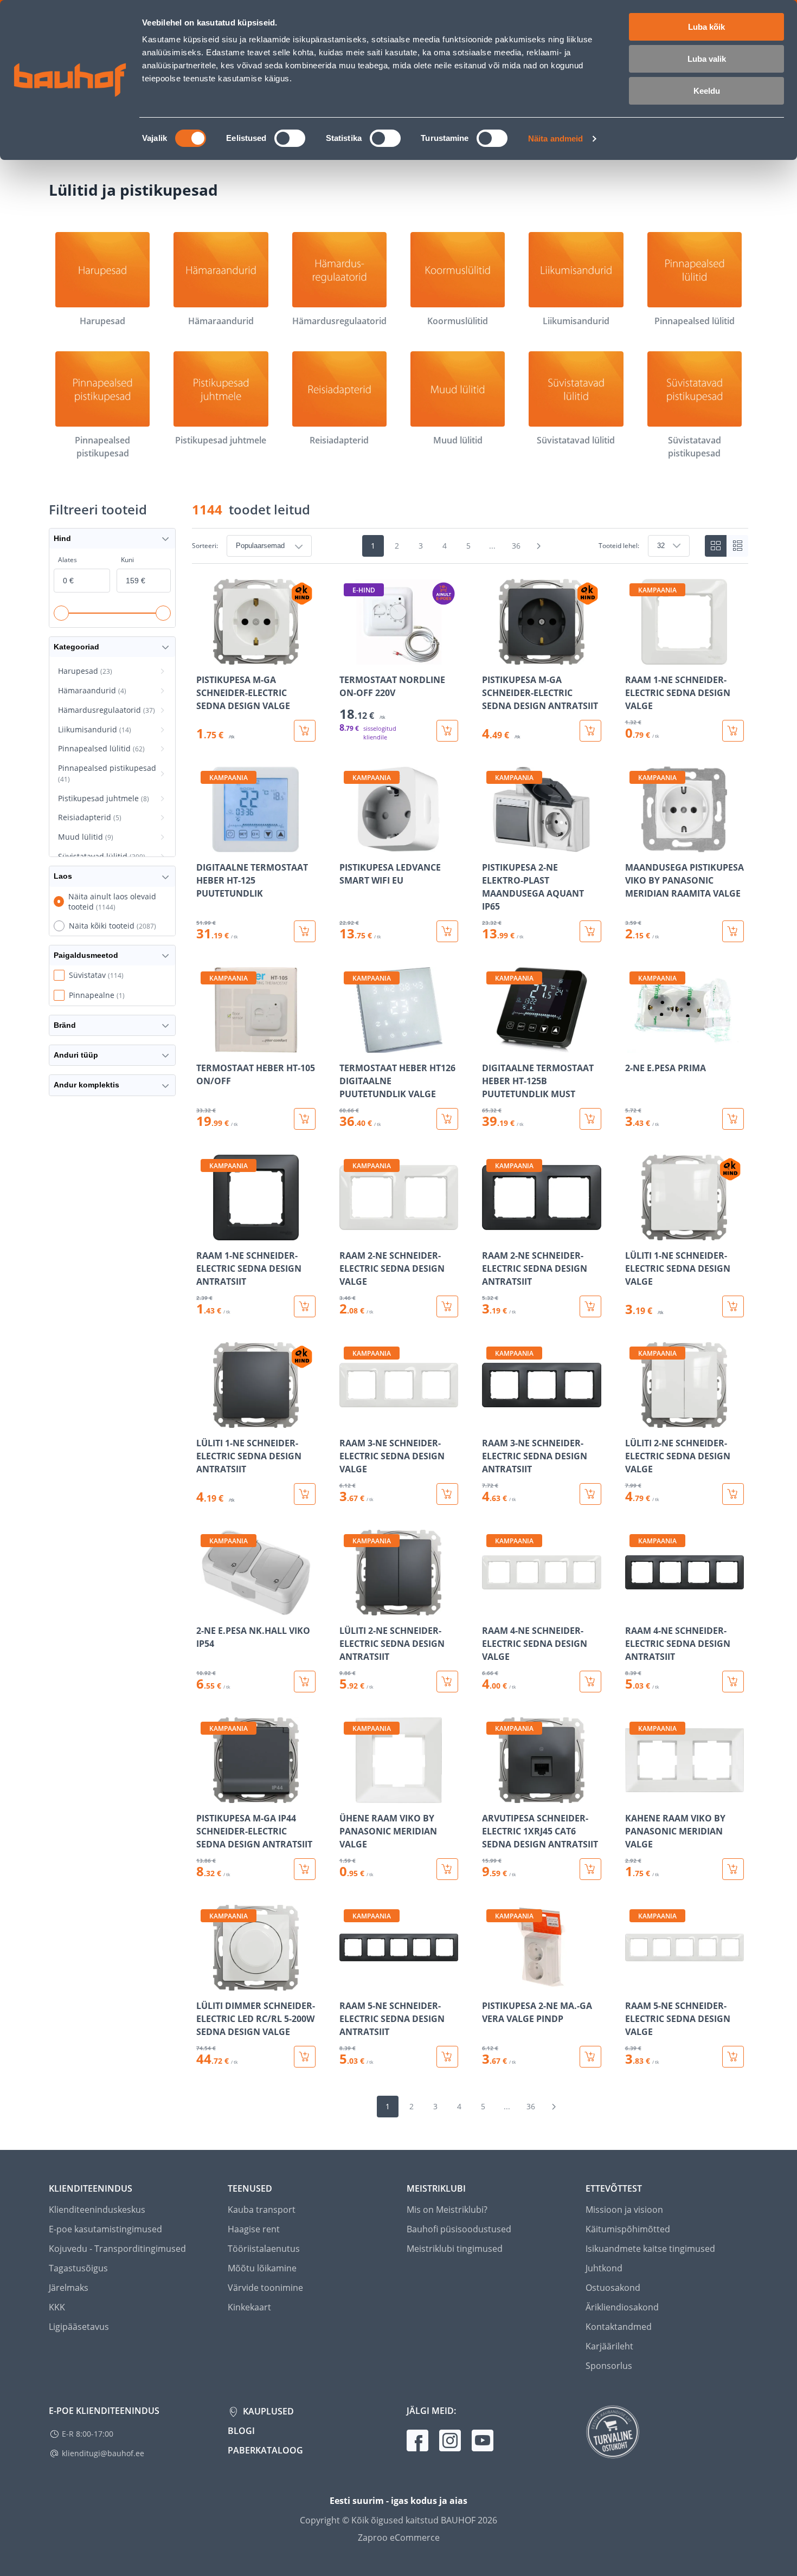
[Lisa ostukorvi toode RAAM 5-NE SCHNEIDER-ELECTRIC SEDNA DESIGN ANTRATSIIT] (447, 2057)
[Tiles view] (716, 546)
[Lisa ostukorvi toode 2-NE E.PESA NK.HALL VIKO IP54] (305, 1682)
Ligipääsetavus (79, 2327)
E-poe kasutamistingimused (105, 2229)
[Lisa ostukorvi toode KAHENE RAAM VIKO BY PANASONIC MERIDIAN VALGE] (733, 1869)
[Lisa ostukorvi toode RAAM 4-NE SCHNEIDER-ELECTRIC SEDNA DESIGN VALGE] (590, 1682)
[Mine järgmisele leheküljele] (539, 546)
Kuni (127, 560)
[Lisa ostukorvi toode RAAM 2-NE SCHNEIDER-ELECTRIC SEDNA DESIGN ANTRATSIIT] (590, 1306)
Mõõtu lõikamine (262, 2268)
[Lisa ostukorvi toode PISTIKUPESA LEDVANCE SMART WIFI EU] (447, 931)
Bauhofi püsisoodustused (459, 2229)
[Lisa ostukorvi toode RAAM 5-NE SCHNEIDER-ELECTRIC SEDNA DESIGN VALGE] (733, 2057)
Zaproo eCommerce (399, 2538)
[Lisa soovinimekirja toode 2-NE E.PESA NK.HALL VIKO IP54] (205, 1608)
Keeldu (707, 91)
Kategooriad (76, 647)
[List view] (737, 546)
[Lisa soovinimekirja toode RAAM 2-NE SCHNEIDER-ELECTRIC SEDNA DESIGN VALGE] (349, 1233)
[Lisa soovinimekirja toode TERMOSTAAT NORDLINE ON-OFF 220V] (349, 657)
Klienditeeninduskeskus (97, 2210)
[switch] (290, 138)
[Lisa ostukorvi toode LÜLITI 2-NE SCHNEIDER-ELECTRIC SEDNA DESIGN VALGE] (733, 1494)
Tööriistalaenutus (264, 2249)
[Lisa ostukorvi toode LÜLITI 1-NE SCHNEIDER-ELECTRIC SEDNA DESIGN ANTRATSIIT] (305, 1494)
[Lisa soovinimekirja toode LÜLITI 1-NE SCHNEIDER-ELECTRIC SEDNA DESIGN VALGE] (634, 1233)
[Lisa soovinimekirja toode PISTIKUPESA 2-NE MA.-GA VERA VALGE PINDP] (491, 1983)
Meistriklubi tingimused (455, 2249)
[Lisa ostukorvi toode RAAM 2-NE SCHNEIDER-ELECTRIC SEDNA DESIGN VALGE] (447, 1306)
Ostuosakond (613, 2288)
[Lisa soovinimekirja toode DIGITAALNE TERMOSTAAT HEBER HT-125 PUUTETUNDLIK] (205, 845)
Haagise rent (254, 2229)
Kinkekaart (249, 2307)
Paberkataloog (265, 2450)
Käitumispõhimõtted (628, 2229)
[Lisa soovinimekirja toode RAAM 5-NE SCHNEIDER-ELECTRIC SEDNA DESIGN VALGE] (634, 1983)
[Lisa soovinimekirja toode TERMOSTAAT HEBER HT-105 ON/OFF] (205, 1045)
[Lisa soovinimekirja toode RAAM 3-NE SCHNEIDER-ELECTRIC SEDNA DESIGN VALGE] (349, 1420)
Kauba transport (262, 2210)
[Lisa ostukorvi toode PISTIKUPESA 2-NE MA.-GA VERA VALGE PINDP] (590, 2057)
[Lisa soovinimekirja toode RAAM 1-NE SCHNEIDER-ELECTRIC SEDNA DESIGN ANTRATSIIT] (205, 1233)
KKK (57, 2307)
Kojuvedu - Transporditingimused (117, 2249)
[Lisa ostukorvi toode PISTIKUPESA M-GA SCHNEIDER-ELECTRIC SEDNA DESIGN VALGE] (305, 731)
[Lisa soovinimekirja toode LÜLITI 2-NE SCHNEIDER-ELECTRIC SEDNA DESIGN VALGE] (634, 1420)
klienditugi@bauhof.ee (103, 2453)
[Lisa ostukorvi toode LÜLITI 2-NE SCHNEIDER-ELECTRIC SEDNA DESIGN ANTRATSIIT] (447, 1682)
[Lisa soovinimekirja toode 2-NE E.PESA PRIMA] (634, 1045)
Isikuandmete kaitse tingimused (650, 2249)
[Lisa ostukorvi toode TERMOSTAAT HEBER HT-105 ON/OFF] (305, 1119)
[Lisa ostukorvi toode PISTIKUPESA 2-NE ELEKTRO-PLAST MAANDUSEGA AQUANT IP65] (590, 931)
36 (516, 546)
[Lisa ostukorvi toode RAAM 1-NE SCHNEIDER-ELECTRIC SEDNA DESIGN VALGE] (733, 731)
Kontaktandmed (619, 2327)
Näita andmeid (555, 139)
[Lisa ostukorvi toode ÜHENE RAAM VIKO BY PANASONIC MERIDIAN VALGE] (447, 1869)
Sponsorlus (609, 2366)
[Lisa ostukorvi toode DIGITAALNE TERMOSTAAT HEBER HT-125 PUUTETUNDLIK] (305, 931)
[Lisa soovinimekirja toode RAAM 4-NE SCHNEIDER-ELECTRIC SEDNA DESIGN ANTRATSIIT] (634, 1608)
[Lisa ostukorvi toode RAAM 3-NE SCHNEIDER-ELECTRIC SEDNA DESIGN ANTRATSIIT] (590, 1494)
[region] (470, 1323)
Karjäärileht (609, 2346)
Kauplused (267, 2411)
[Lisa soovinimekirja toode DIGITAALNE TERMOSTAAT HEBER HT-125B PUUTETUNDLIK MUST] (491, 1045)
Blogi (241, 2431)
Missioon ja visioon (624, 2210)
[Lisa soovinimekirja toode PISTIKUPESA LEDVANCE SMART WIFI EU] (349, 845)
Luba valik (707, 59)
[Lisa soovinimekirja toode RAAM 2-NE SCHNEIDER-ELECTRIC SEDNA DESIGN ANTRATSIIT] (491, 1233)
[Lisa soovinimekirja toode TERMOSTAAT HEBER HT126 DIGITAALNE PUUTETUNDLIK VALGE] (349, 1045)
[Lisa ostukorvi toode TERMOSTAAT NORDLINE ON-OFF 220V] (447, 731)
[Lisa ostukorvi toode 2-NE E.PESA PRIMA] (733, 1119)
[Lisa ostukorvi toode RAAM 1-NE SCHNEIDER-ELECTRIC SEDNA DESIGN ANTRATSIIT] (305, 1306)
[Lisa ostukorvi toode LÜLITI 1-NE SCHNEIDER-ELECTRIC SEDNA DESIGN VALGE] (733, 1306)
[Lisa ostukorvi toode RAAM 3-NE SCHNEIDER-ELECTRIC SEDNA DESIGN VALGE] (447, 1494)
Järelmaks (69, 2288)
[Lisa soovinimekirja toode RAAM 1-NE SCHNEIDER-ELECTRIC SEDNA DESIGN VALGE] (634, 657)
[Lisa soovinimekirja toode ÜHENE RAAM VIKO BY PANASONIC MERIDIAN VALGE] (349, 1795)
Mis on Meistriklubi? (447, 2210)
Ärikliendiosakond (622, 2307)
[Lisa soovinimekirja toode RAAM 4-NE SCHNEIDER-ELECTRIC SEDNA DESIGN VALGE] (491, 1608)
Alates (68, 560)
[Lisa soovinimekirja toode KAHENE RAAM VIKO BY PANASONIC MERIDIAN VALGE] (634, 1795)
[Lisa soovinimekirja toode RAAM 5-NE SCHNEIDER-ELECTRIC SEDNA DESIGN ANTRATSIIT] (349, 1983)
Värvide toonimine (265, 2288)
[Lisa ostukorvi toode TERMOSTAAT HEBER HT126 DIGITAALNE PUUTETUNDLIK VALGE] (447, 1119)
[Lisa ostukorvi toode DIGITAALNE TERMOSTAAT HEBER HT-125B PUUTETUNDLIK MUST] (590, 1119)
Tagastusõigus (78, 2268)
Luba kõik (706, 27)
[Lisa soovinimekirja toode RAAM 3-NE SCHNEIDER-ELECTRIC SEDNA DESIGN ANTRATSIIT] (491, 1420)
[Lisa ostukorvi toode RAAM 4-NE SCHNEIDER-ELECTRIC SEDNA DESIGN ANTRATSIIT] (733, 1682)
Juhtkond (604, 2268)
